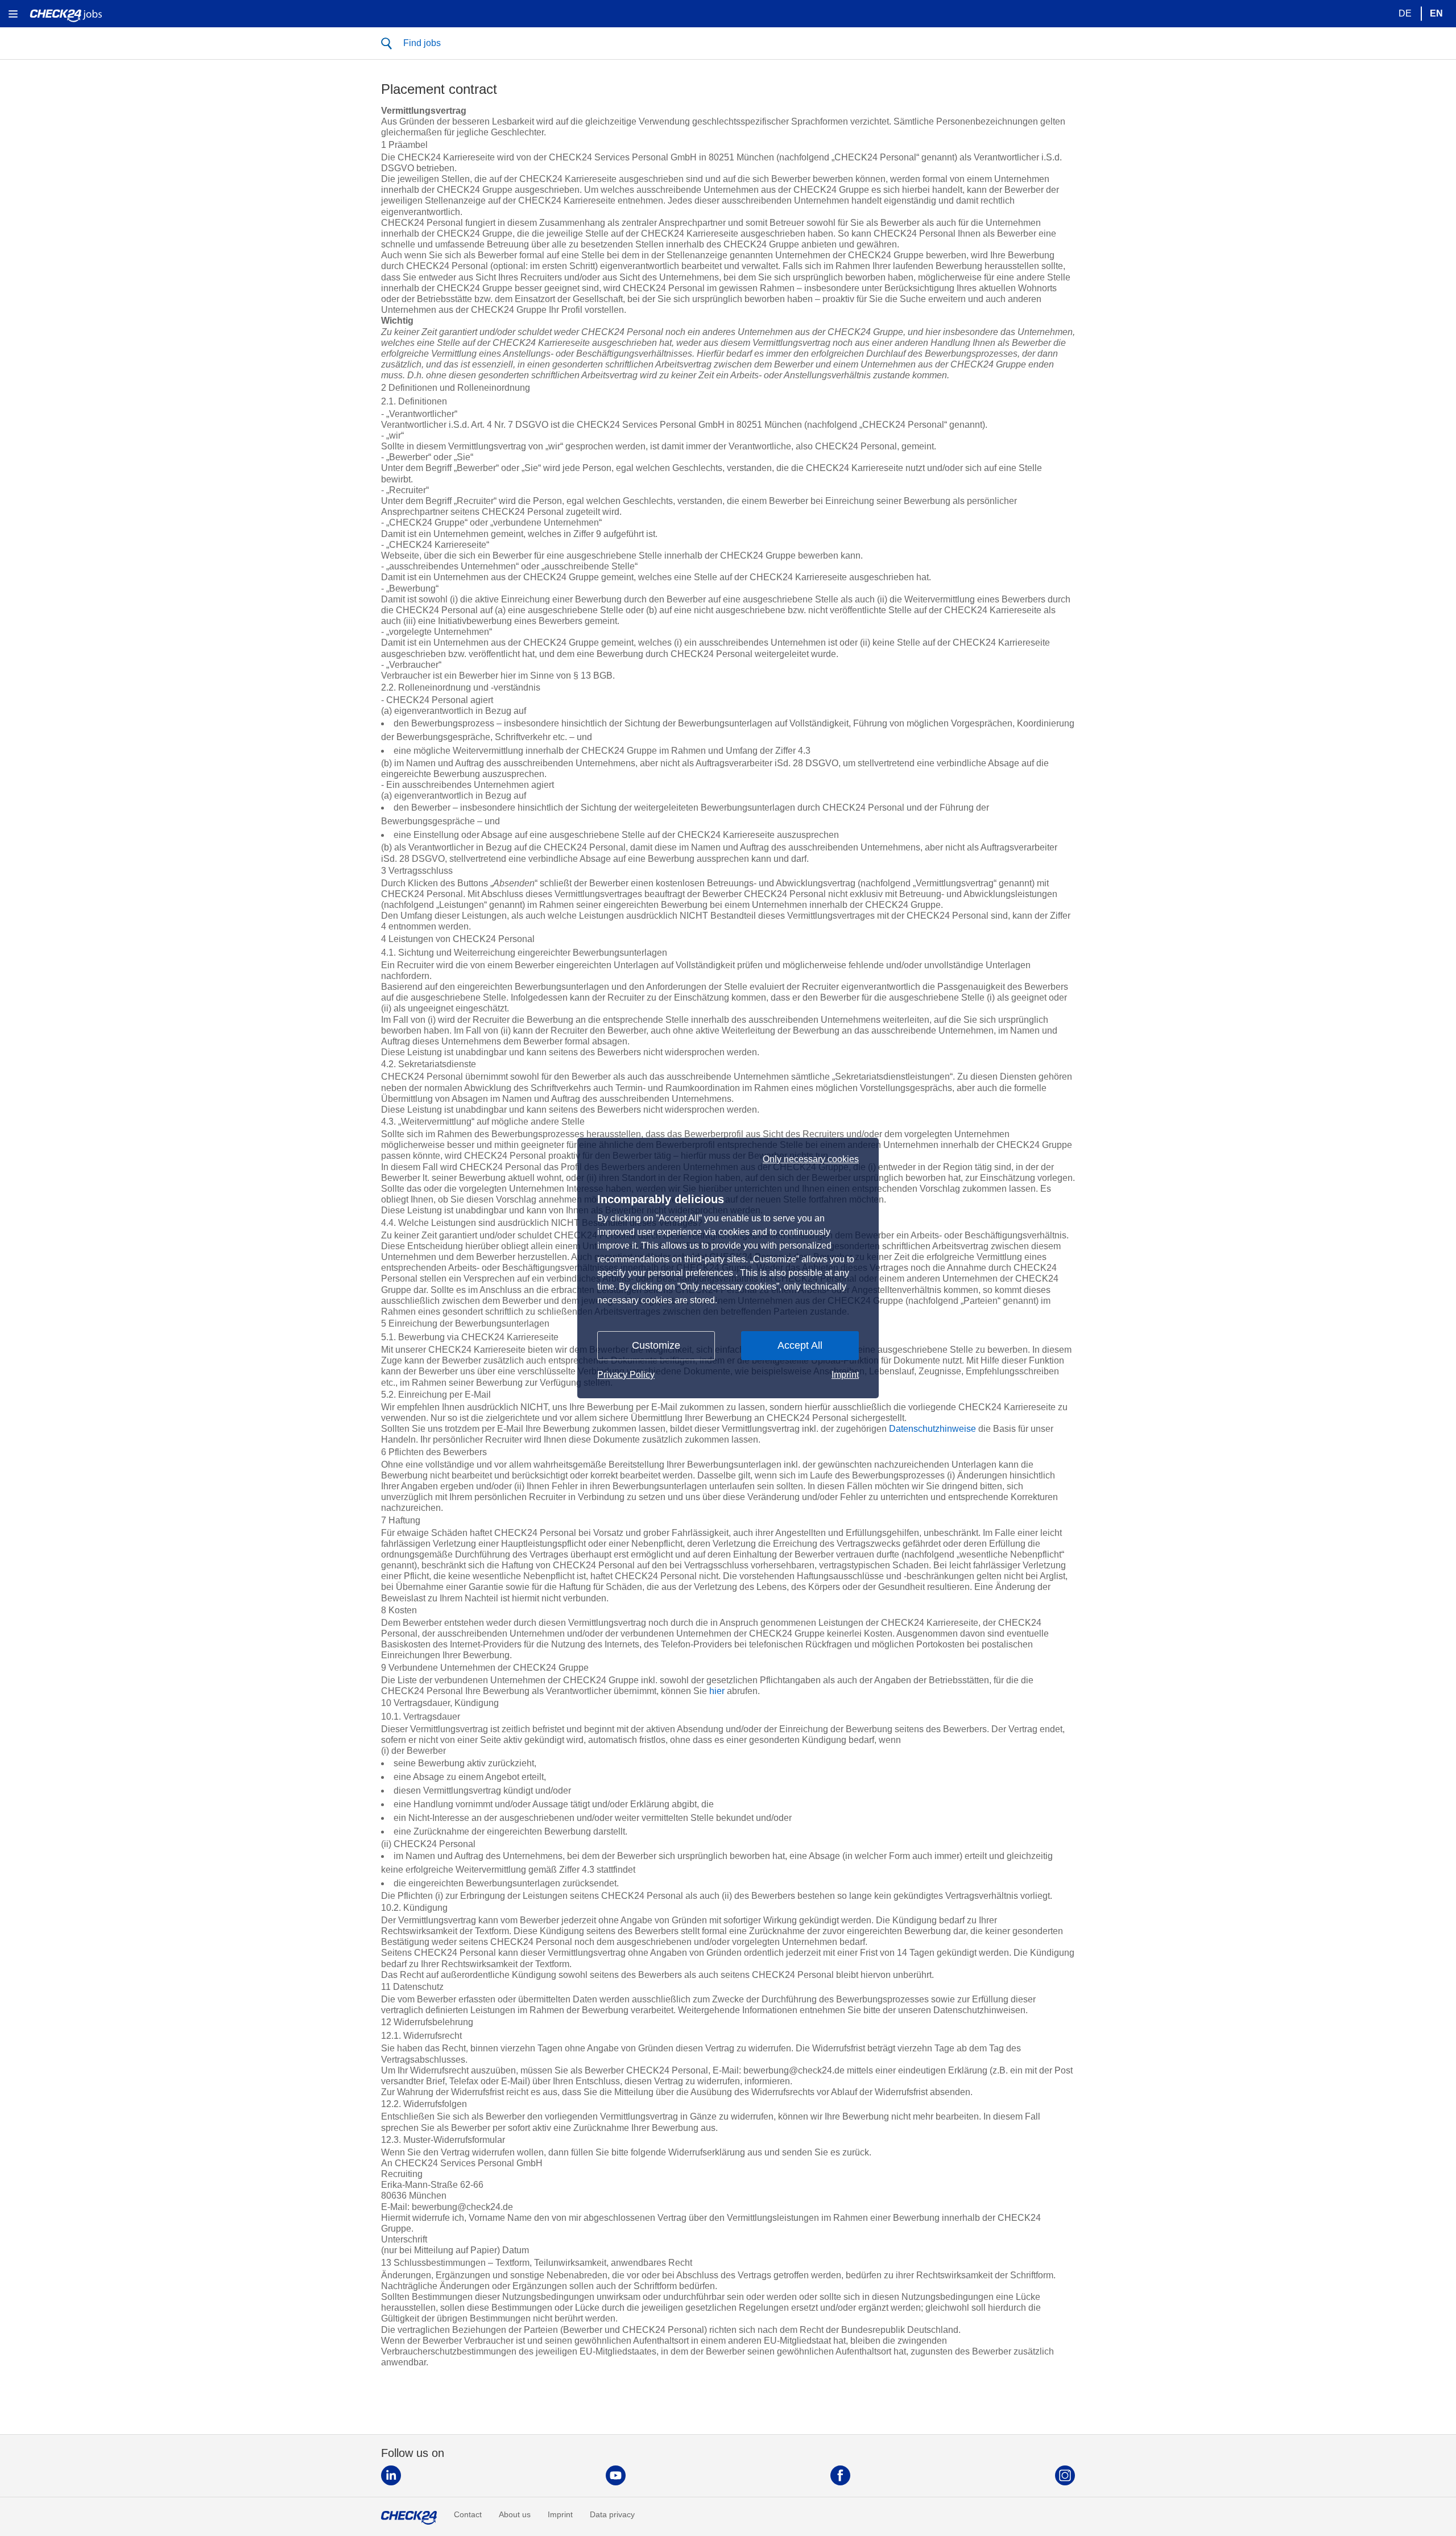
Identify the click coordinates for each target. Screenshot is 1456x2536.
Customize (656, 1345)
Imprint (845, 1375)
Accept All (800, 1345)
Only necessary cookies (811, 1159)
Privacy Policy (626, 1375)
